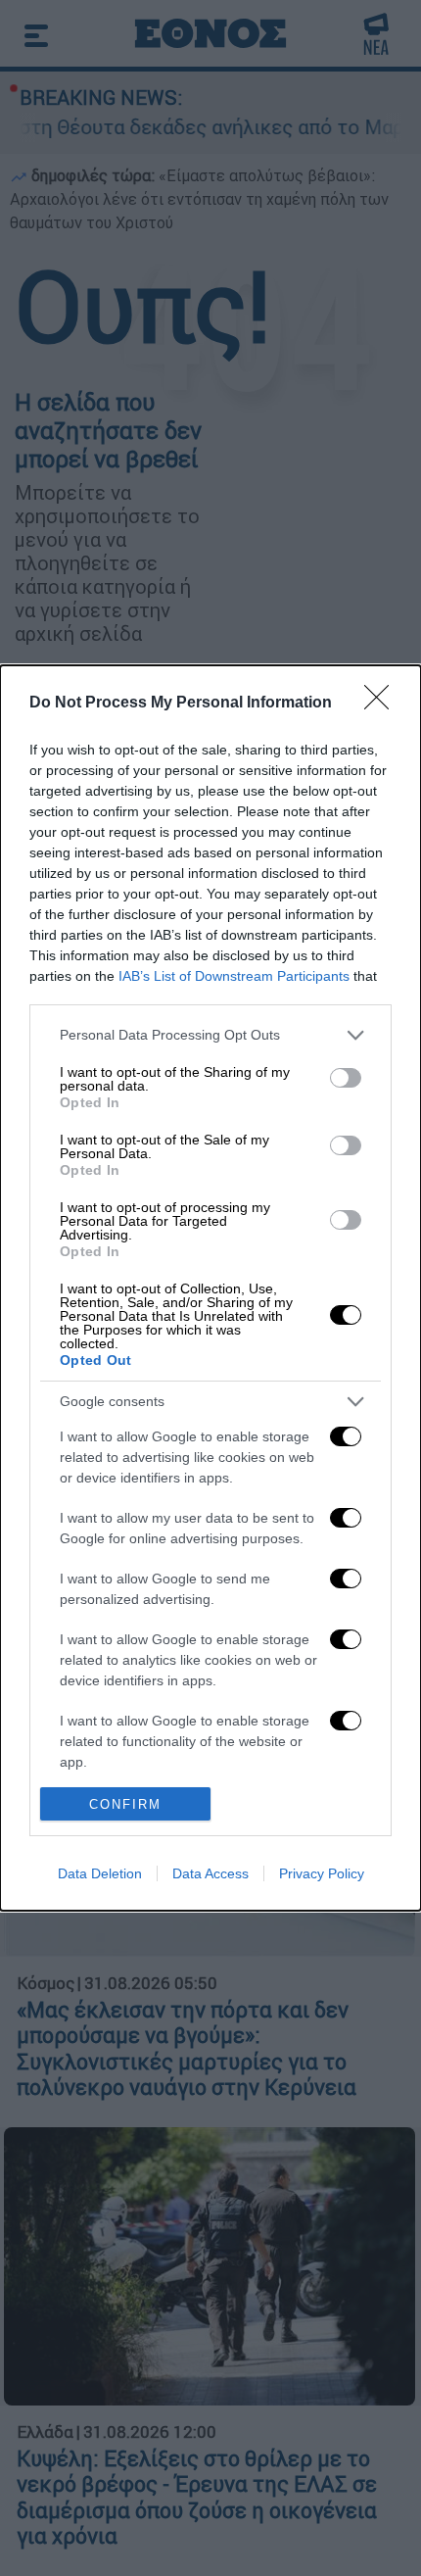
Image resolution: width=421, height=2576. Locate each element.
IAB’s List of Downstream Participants (234, 976)
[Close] (383, 704)
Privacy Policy (322, 1873)
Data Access (210, 1873)
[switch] (346, 1078)
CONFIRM (125, 1804)
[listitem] (210, 1035)
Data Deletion (100, 1873)
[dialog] (210, 1288)
